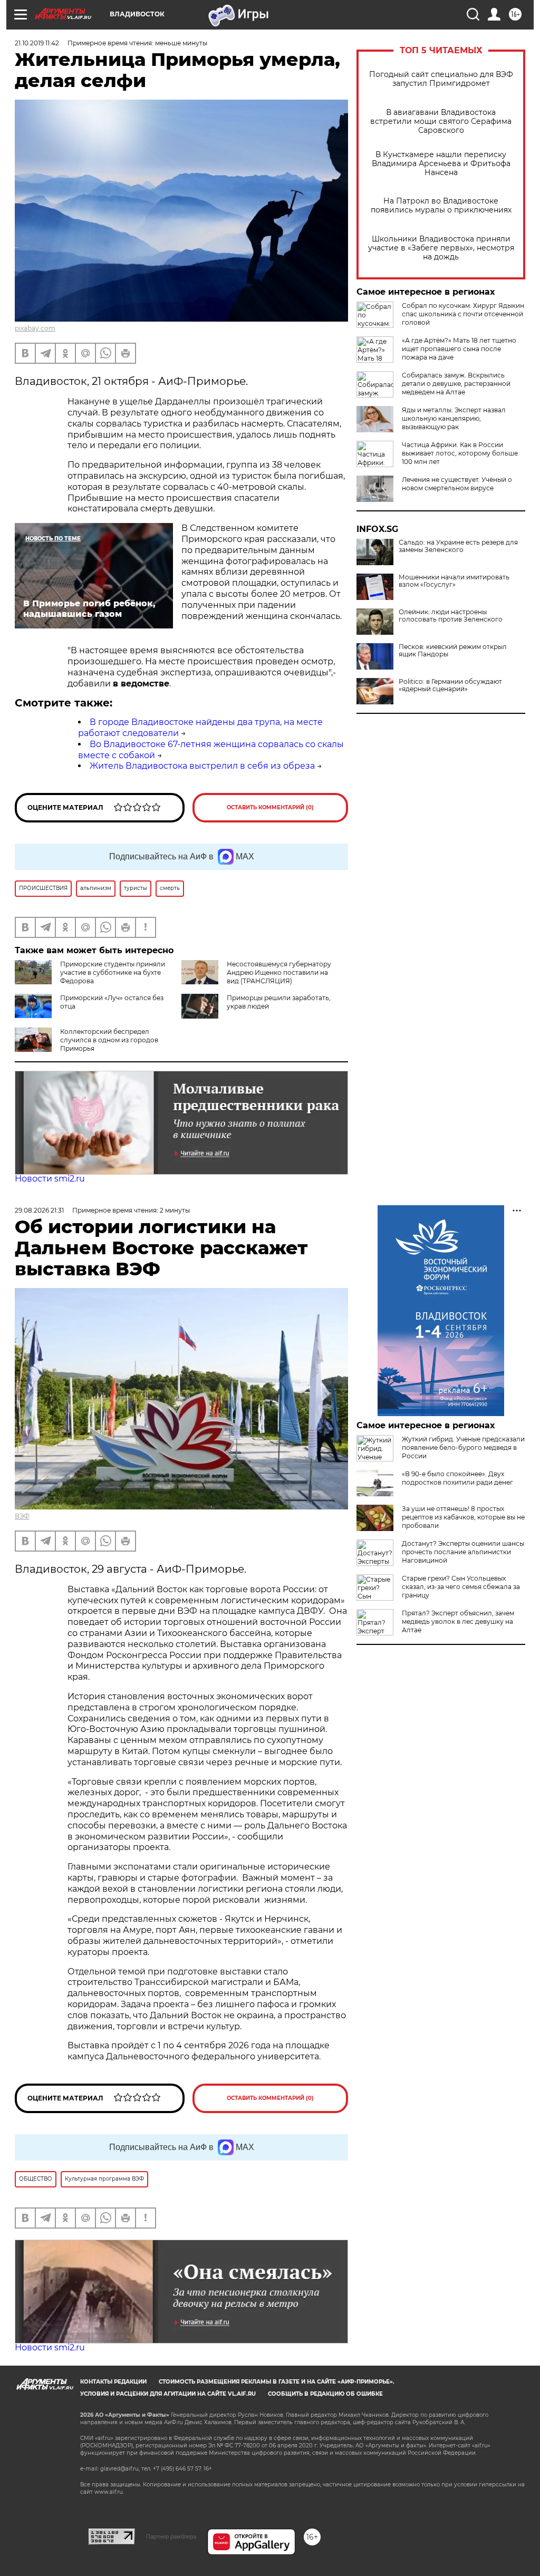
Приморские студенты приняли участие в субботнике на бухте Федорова (113, 972)
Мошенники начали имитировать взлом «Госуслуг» (454, 581)
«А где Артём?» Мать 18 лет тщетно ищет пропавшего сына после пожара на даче (459, 349)
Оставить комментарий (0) (270, 807)
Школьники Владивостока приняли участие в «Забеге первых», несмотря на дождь (441, 248)
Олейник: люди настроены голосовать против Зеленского (451, 616)
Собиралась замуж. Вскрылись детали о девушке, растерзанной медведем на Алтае (456, 384)
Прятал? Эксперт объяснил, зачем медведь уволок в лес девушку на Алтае (458, 1621)
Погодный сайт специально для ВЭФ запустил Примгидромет (441, 79)
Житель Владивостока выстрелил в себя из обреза (202, 766)
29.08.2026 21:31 (39, 1210)
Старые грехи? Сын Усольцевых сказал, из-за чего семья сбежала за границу (461, 1587)
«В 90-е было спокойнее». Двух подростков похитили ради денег (457, 1478)
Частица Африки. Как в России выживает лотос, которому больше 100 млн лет (460, 453)
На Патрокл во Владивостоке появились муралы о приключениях (441, 206)
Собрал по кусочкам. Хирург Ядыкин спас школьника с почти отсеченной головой (463, 314)
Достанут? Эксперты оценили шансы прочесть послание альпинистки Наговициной (463, 1552)
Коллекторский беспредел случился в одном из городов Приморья (109, 1040)
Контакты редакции (113, 2382)
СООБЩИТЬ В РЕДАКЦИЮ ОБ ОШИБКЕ (325, 2394)
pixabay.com (35, 328)
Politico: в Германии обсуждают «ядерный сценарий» (450, 685)
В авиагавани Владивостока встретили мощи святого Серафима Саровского (441, 122)
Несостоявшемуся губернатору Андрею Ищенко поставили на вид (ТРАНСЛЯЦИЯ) (279, 972)
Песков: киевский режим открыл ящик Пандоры (453, 651)
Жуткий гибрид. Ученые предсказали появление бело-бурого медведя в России (463, 1447)
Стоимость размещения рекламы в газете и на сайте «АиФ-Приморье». (277, 2382)
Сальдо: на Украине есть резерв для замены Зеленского (458, 546)
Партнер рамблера (171, 2536)
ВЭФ (22, 1516)
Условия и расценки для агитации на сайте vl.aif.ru (168, 2394)
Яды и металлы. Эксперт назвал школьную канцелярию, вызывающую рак (454, 418)
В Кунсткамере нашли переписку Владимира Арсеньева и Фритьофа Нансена (441, 164)
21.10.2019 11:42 (37, 43)
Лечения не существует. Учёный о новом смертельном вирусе (457, 484)
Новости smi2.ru (50, 1179)
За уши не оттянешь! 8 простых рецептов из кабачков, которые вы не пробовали (463, 1517)
